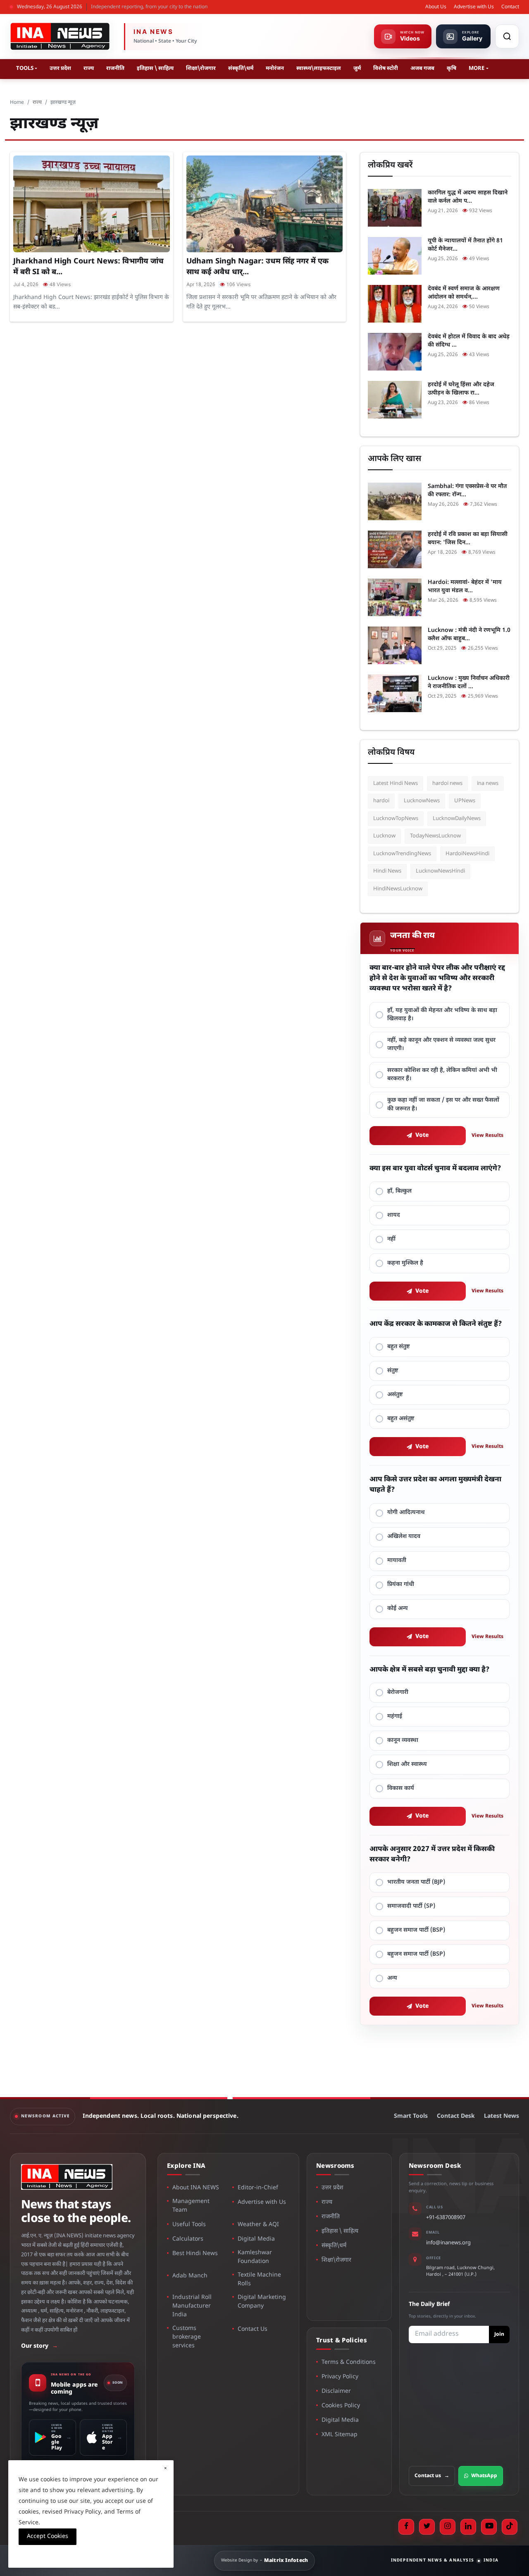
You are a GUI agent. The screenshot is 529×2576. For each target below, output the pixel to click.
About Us (436, 7)
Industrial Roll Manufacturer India (192, 2306)
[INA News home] (60, 36)
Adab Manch (190, 2276)
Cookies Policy (341, 2406)
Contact (510, 7)
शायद (394, 1215)
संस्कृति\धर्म (241, 68)
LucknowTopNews (396, 819)
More (477, 68)
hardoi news (447, 783)
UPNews (465, 801)
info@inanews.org (448, 2243)
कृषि (452, 68)
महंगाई (395, 1716)
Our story (39, 2346)
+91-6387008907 (446, 2218)
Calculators (188, 2239)
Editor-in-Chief (258, 2188)
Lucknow (384, 836)
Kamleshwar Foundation (255, 2257)
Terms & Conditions (349, 2362)
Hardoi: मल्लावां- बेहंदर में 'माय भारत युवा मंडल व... (465, 587)
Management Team (191, 2206)
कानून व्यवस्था (403, 1740)
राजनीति (115, 68)
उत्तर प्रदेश (60, 68)
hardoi (381, 801)
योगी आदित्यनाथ (406, 1513)
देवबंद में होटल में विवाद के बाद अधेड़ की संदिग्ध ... (469, 341)
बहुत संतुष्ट (399, 1347)
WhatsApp (484, 2476)
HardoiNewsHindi (467, 854)
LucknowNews (422, 801)
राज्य (89, 68)
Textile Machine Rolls (259, 2279)
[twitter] (427, 2527)
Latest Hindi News (396, 783)
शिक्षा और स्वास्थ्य (407, 1764)
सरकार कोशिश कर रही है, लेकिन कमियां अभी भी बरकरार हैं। (442, 1075)
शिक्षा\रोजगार (201, 68)
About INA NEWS (196, 2188)
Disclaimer (336, 2391)
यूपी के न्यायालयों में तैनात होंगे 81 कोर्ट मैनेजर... (465, 245)
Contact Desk (456, 2116)
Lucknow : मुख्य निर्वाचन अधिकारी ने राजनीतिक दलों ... (469, 683)
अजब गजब (422, 68)
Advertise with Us (474, 7)
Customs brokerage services (187, 2337)
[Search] (507, 36)
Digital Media (256, 2239)
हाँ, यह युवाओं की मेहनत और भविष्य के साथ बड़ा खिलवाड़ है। (442, 1015)
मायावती (397, 1561)
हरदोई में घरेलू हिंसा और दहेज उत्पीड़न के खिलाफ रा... (461, 389)
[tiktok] (510, 2527)
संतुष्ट (393, 1371)
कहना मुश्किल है (405, 1263)
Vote (422, 1135)
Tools (25, 68)
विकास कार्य (401, 1788)
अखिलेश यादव (404, 1537)
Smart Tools (411, 2116)
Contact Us (253, 2329)
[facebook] (406, 2527)
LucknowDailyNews (457, 819)
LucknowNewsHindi (440, 871)
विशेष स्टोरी (386, 68)
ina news (488, 783)
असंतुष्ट (395, 1395)
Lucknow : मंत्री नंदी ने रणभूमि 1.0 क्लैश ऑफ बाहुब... (469, 635)
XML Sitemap (340, 2435)
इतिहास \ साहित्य (155, 68)
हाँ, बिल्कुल (399, 1191)
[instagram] (448, 2527)
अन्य (392, 1978)
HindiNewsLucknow (398, 889)
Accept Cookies (48, 2537)
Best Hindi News (195, 2254)
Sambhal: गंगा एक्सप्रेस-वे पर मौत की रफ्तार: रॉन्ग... (467, 491)
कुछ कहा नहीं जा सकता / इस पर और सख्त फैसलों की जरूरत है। (443, 1104)
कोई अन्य (398, 1609)
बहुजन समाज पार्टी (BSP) (416, 1930)
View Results (487, 1136)
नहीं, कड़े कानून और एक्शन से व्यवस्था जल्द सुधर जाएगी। (441, 1044)
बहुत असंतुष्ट (401, 1419)
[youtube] (489, 2527)
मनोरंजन (275, 68)
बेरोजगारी (398, 1692)
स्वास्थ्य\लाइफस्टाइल (319, 68)
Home (17, 103)
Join (499, 2334)
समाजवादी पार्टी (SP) (411, 1906)
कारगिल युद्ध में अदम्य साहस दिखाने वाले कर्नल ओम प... (468, 197)
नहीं (391, 1239)
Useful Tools (189, 2225)
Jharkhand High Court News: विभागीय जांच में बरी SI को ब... (88, 267)
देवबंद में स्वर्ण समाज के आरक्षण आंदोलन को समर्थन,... (464, 293)
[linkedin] (468, 2527)
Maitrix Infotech (286, 2561)
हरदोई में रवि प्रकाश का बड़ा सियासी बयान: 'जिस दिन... (468, 539)
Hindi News (387, 871)
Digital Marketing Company (262, 2302)
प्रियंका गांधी (401, 1585)
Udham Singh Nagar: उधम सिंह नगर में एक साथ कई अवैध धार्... (257, 267)
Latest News (502, 2116)
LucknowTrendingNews (402, 854)
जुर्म (357, 68)
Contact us (432, 2476)
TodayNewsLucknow (435, 836)
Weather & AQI (258, 2225)
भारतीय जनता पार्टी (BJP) (416, 1882)
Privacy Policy (340, 2377)
